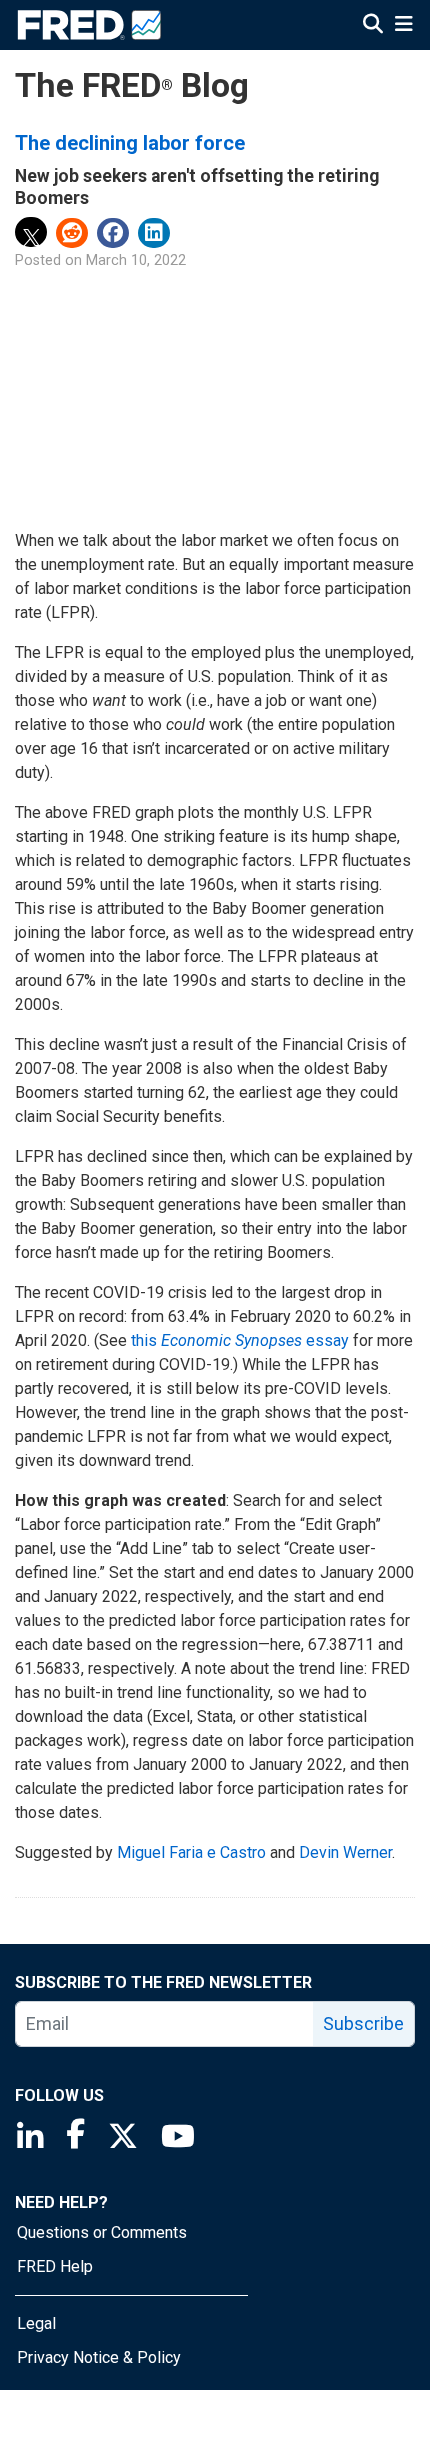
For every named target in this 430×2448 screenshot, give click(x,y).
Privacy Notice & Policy (99, 2357)
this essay (240, 1340)
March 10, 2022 (136, 260)
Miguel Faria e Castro (191, 1852)
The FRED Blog (132, 85)
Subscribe (363, 2023)
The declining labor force (130, 143)
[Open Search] (373, 26)
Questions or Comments (102, 2232)
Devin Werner (345, 1852)
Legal (36, 2323)
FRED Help (55, 2266)
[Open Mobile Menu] (403, 26)
